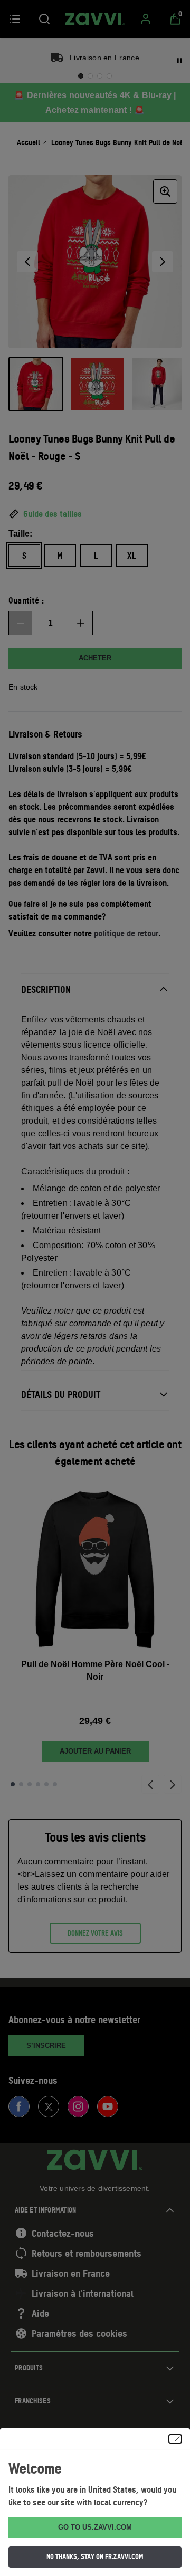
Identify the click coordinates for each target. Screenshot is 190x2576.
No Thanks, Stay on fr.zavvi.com (95, 2556)
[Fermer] (175, 2439)
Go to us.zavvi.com (95, 2527)
